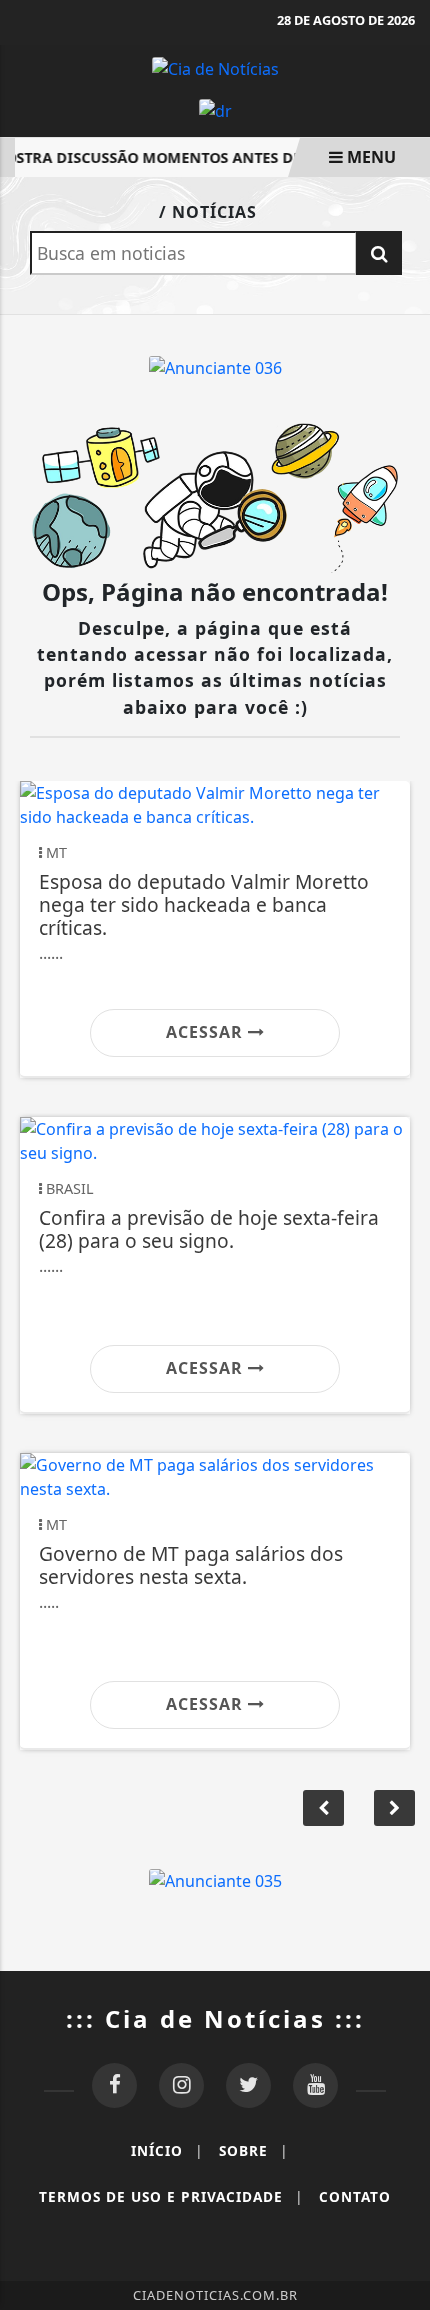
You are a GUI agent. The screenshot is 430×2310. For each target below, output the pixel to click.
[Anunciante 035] (215, 1879)
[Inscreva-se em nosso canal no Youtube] (315, 2085)
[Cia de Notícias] (215, 67)
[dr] (215, 110)
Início (167, 2150)
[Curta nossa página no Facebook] (114, 2085)
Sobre (253, 2150)
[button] (394, 1808)
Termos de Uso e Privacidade (171, 2196)
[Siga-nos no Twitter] (248, 2085)
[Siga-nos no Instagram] (181, 2085)
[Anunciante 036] (215, 366)
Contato (355, 2196)
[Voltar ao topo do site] (399, 1271)
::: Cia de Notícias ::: (215, 2018)
